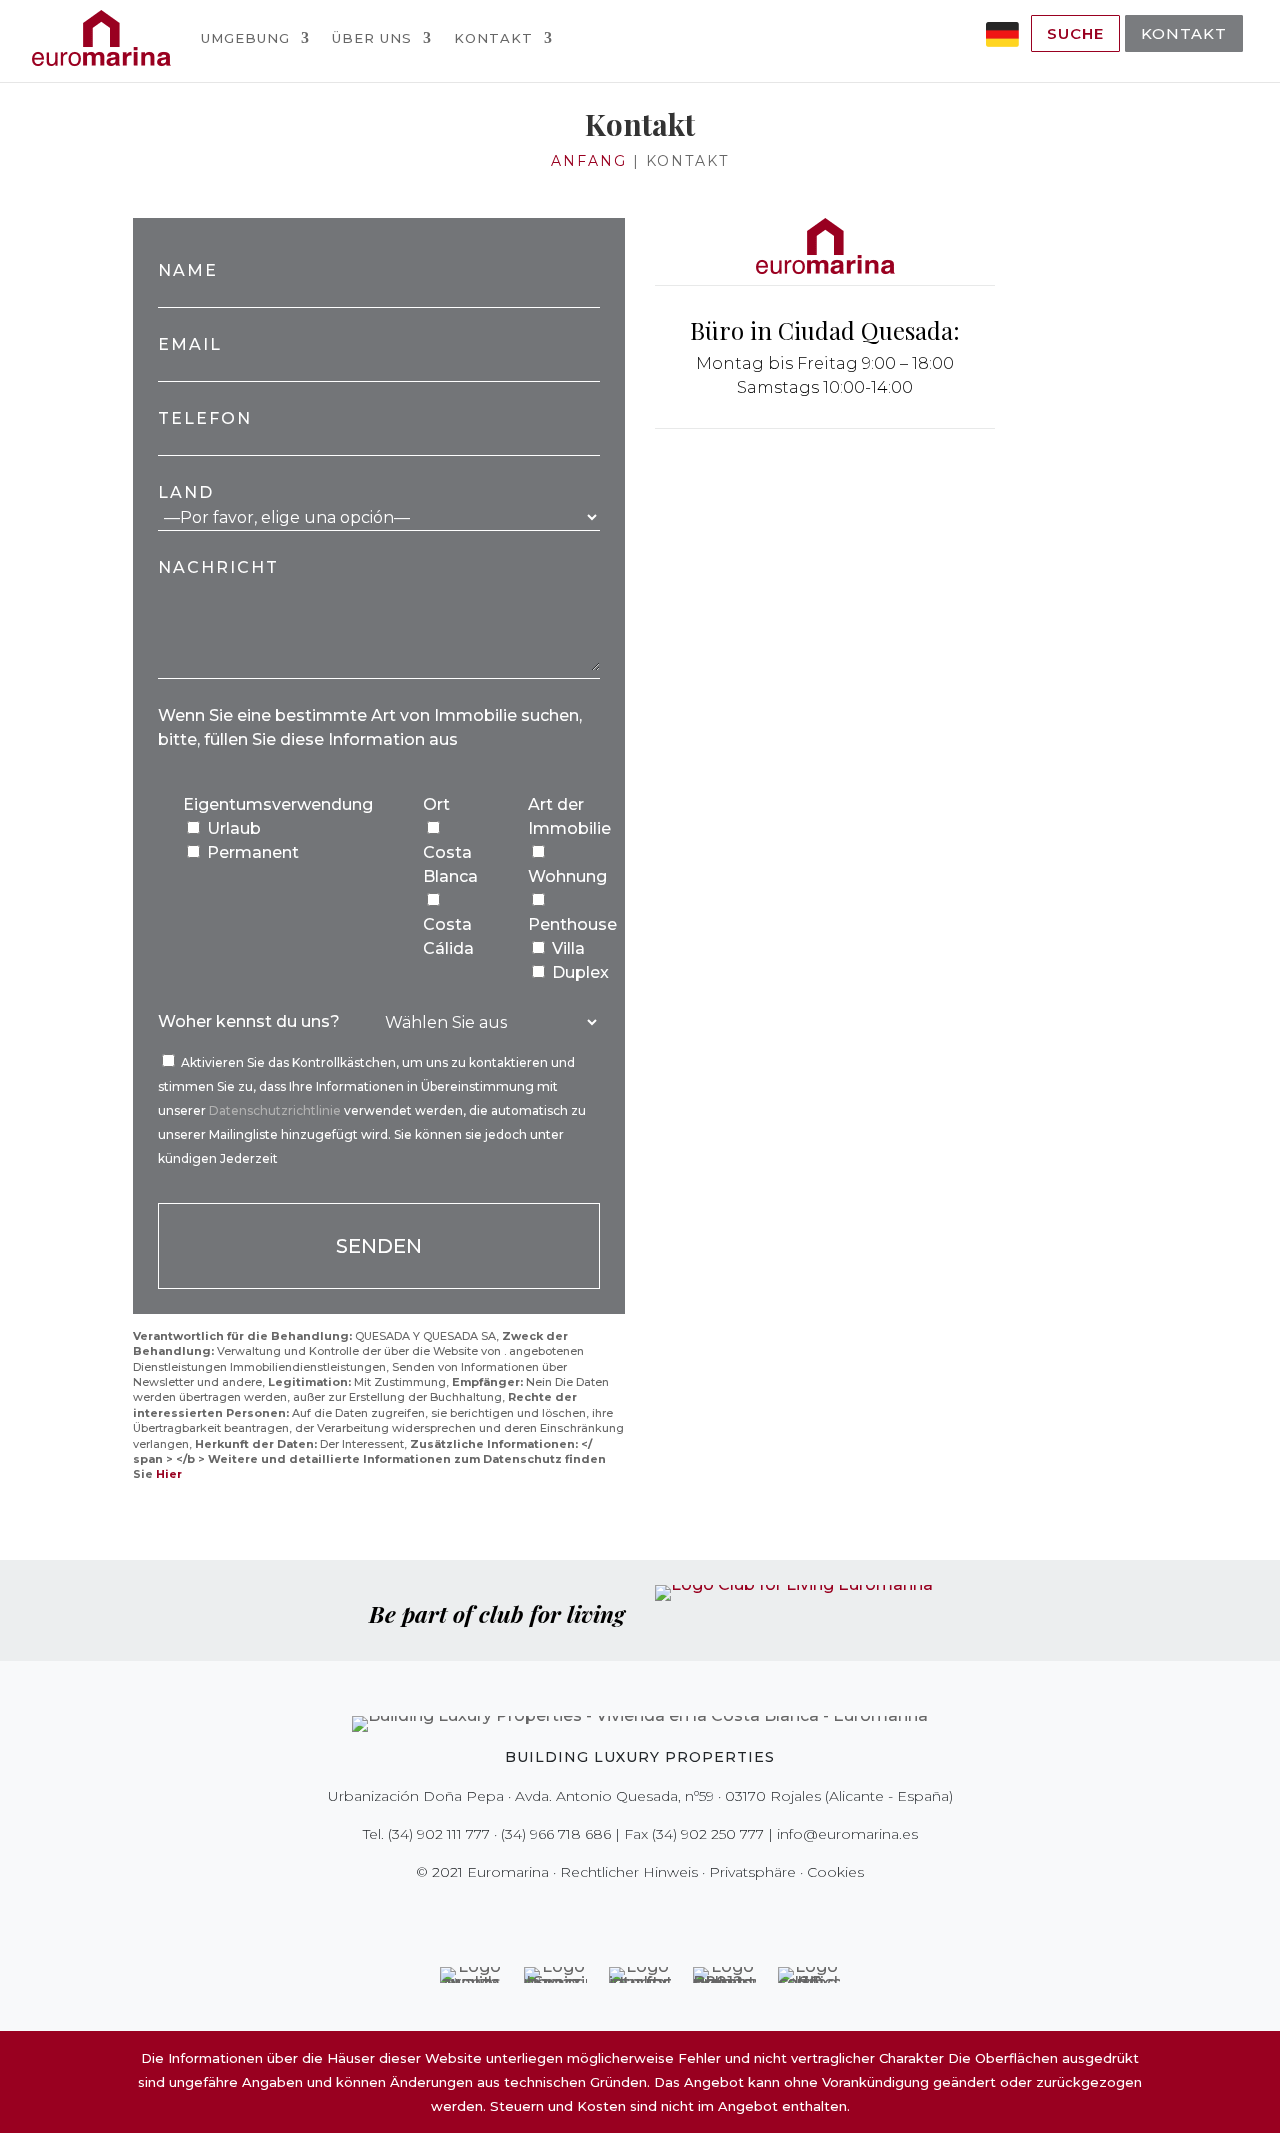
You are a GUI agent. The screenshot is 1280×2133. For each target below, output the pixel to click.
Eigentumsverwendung (278, 804)
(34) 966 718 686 (556, 1834)
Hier (169, 1474)
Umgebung (245, 38)
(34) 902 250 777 (708, 1834)
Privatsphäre (752, 1872)
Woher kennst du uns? (249, 1021)
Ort (436, 804)
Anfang (589, 161)
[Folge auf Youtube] (682, 1913)
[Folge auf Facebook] (570, 1913)
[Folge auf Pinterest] (654, 1913)
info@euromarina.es (847, 1834)
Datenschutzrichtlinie (276, 1110)
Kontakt (493, 38)
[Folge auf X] (598, 1913)
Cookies (835, 1872)
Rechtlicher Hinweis (629, 1872)
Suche (1075, 33)
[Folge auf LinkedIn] (710, 1913)
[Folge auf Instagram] (626, 1913)
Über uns (372, 38)
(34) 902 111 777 (439, 1834)
